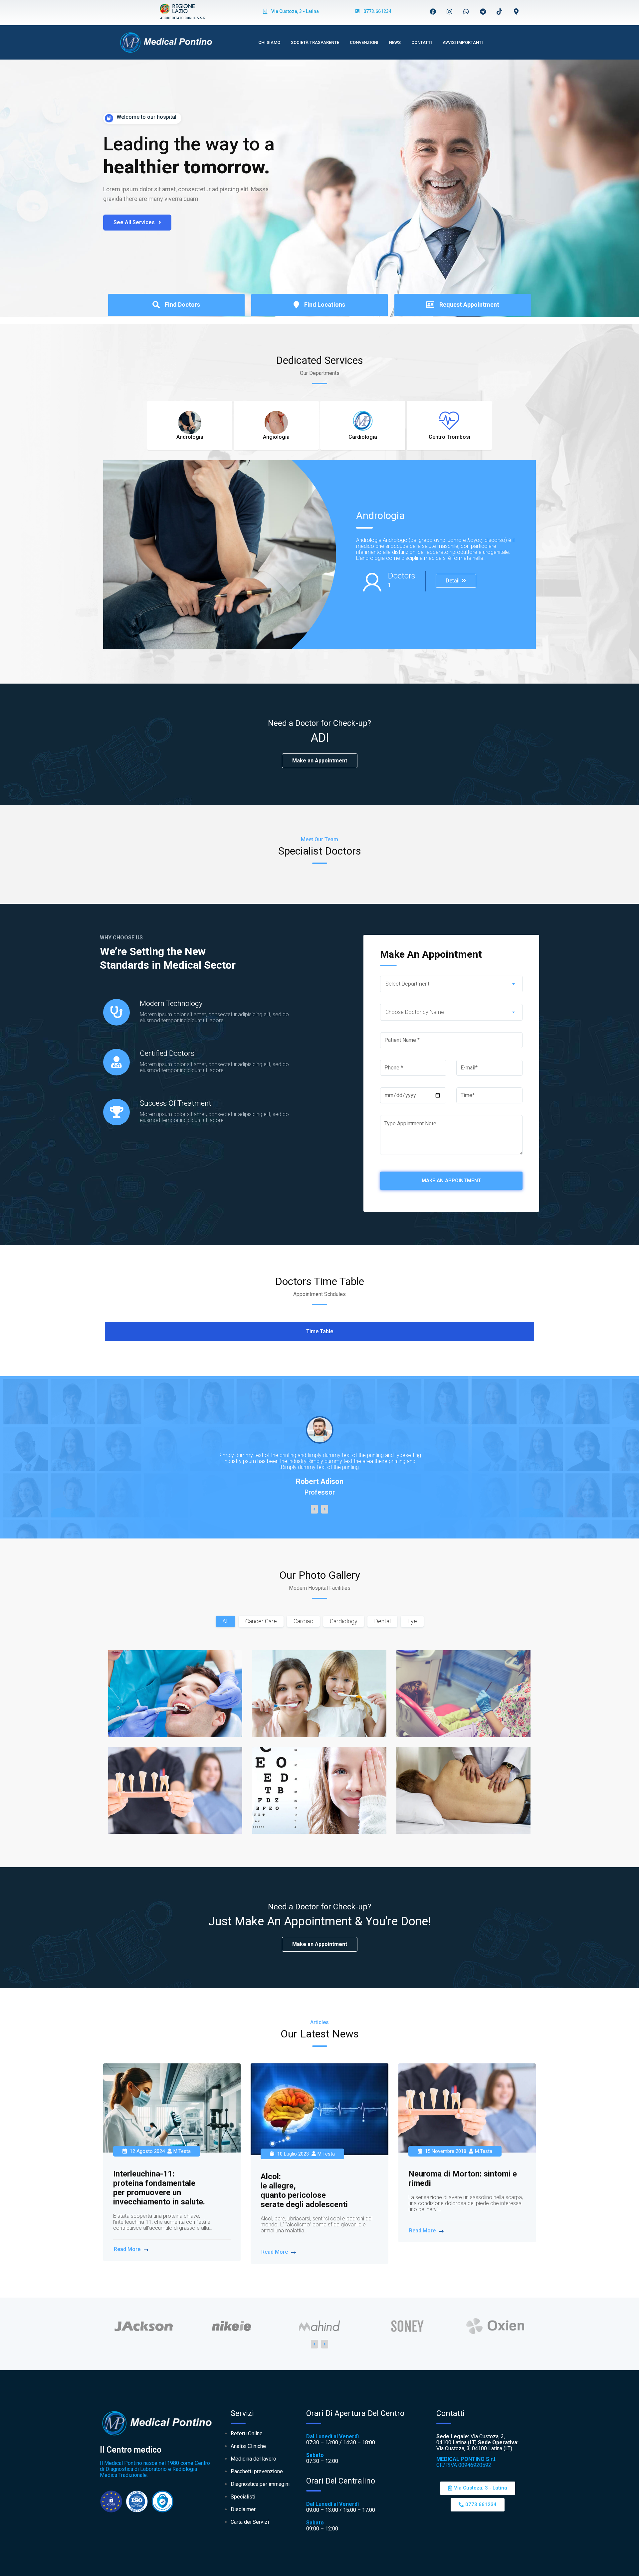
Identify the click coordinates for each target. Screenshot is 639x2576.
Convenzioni (364, 42)
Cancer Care (261, 1621)
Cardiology (344, 1621)
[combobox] (451, 984)
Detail (453, 581)
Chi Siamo (269, 42)
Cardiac (303, 1621)
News (395, 42)
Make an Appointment (320, 761)
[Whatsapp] (466, 11)
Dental (382, 1621)
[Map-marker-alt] (516, 11)
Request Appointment (469, 305)
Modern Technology (171, 1003)
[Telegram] (483, 11)
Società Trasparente (315, 42)
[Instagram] (450, 11)
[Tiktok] (500, 11)
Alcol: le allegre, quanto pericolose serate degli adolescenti (304, 2190)
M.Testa (182, 2151)
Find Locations (325, 305)
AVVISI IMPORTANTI (463, 42)
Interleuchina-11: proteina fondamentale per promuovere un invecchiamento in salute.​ (159, 2188)
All (225, 1621)
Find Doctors (182, 305)
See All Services (135, 222)
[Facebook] (433, 11)
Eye (412, 1621)
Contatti (422, 42)
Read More (127, 2249)
